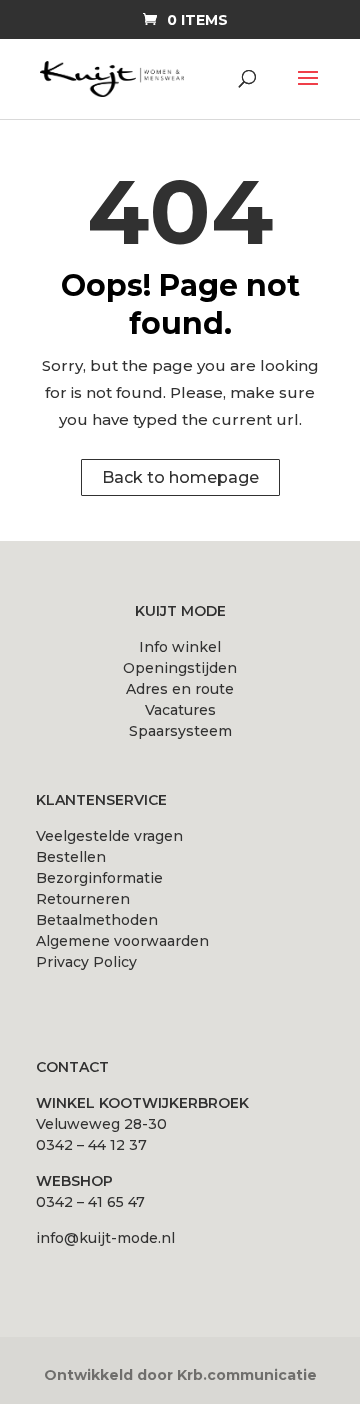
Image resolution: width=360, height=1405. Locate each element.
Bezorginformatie (99, 878)
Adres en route (180, 689)
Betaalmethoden (97, 920)
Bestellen (71, 857)
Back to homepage (180, 477)
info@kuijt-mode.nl (105, 1238)
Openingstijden (180, 668)
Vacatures (180, 710)
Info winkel (180, 647)
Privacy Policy (86, 962)
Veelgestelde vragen (109, 836)
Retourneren (83, 899)
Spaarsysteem (180, 731)
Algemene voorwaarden (122, 941)
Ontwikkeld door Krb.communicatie (180, 1375)
